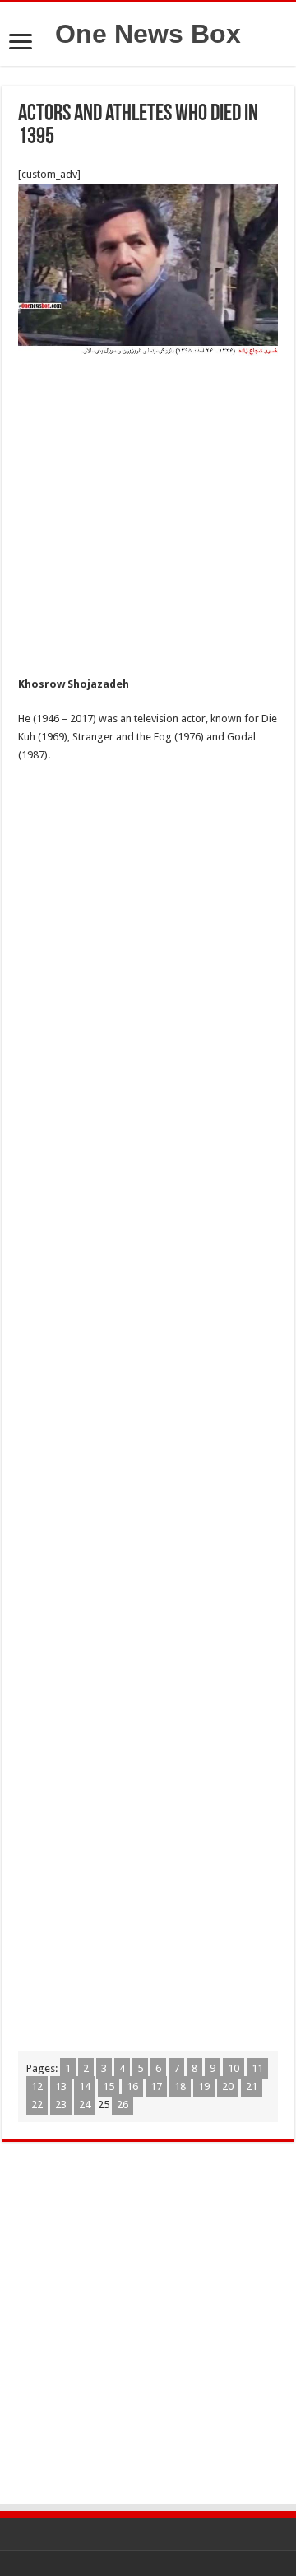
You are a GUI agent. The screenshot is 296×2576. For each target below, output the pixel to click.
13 (61, 2086)
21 (252, 2086)
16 (132, 2086)
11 (257, 2068)
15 (109, 2086)
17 (156, 2086)
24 (85, 2105)
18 (180, 2086)
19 (204, 2086)
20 (228, 2086)
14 (85, 2086)
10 (234, 2068)
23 (61, 2105)
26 (123, 2105)
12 (37, 2086)
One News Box (148, 34)
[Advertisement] (148, 520)
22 (37, 2105)
